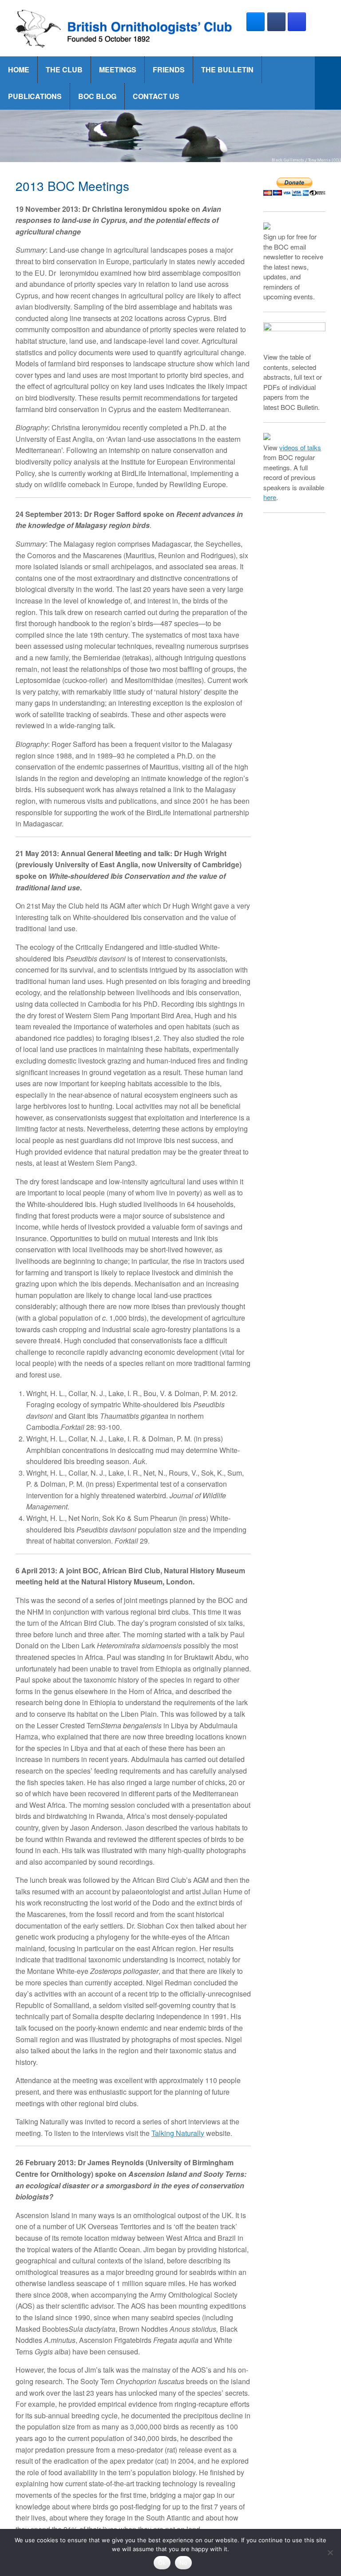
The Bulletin (227, 69)
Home (19, 69)
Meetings (118, 69)
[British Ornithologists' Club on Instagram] (297, 22)
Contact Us (156, 96)
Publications (35, 96)
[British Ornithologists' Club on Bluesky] (256, 22)
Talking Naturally (178, 2133)
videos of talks (300, 447)
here (270, 497)
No (184, 2563)
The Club (64, 69)
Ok (162, 2563)
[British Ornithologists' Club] (125, 28)
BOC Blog (97, 96)
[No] (330, 2552)
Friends (169, 69)
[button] (328, 83)
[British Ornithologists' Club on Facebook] (276, 22)
